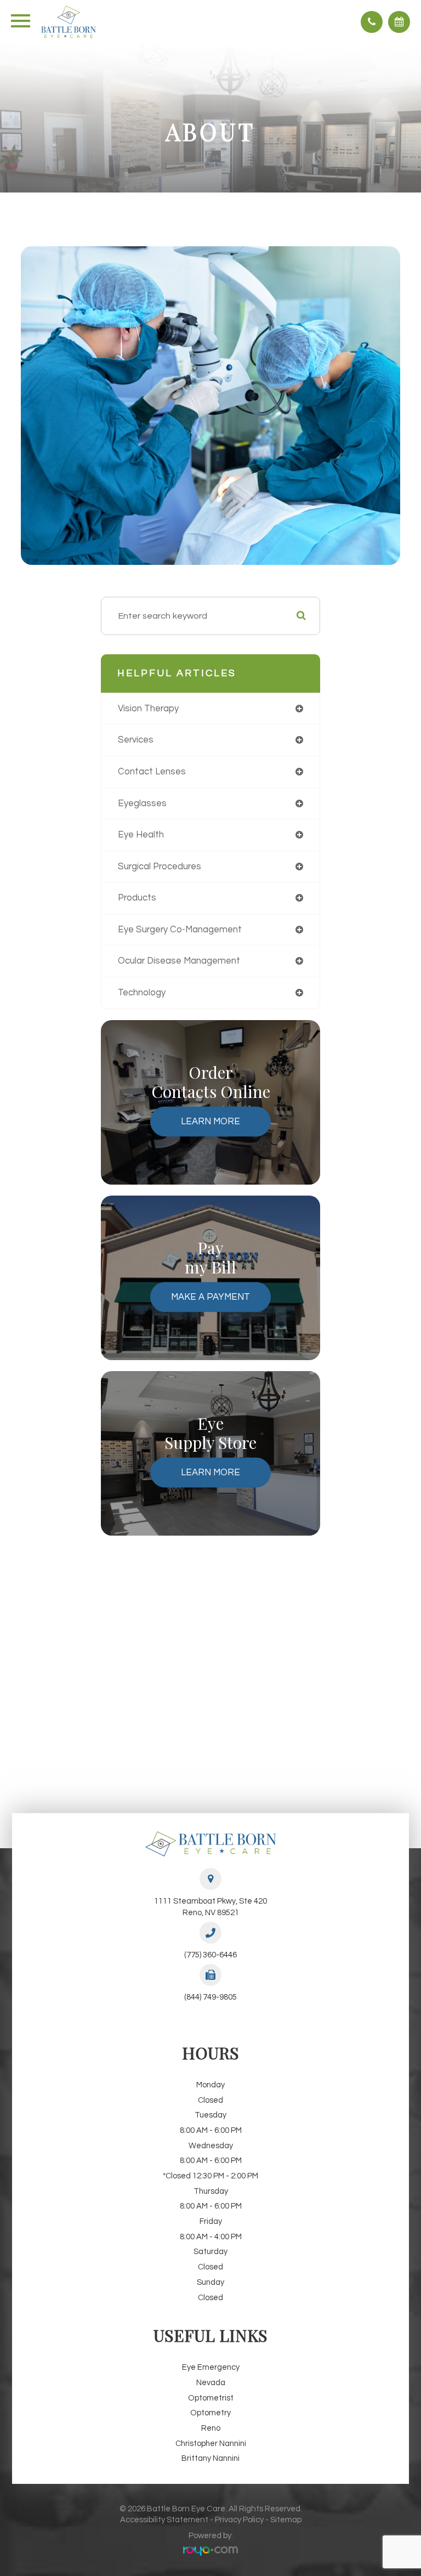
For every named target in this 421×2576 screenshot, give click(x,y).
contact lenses (152, 771)
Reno (211, 2428)
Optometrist (211, 2398)
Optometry (210, 2413)
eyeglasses (142, 803)
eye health (141, 834)
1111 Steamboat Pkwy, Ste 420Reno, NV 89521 (210, 1907)
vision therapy (148, 708)
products (137, 898)
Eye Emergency (211, 2367)
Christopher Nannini (211, 2444)
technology (142, 992)
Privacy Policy (239, 2520)
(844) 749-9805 (210, 1997)
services (136, 740)
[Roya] (210, 2552)
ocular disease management (179, 961)
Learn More (210, 1121)
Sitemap (286, 2520)
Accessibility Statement (164, 2520)
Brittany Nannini (210, 2458)
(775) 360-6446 (210, 1955)
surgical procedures (160, 866)
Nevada (211, 2383)
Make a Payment (210, 1297)
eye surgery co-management (180, 929)
